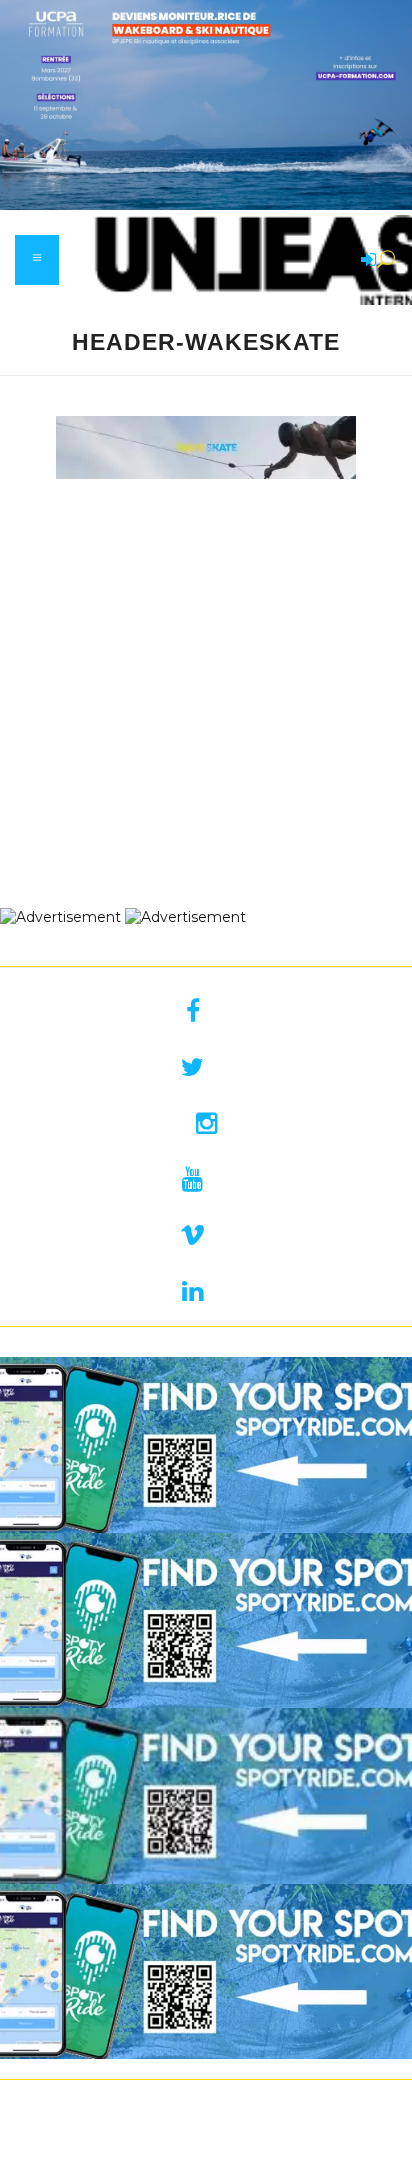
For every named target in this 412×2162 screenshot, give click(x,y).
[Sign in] (365, 261)
